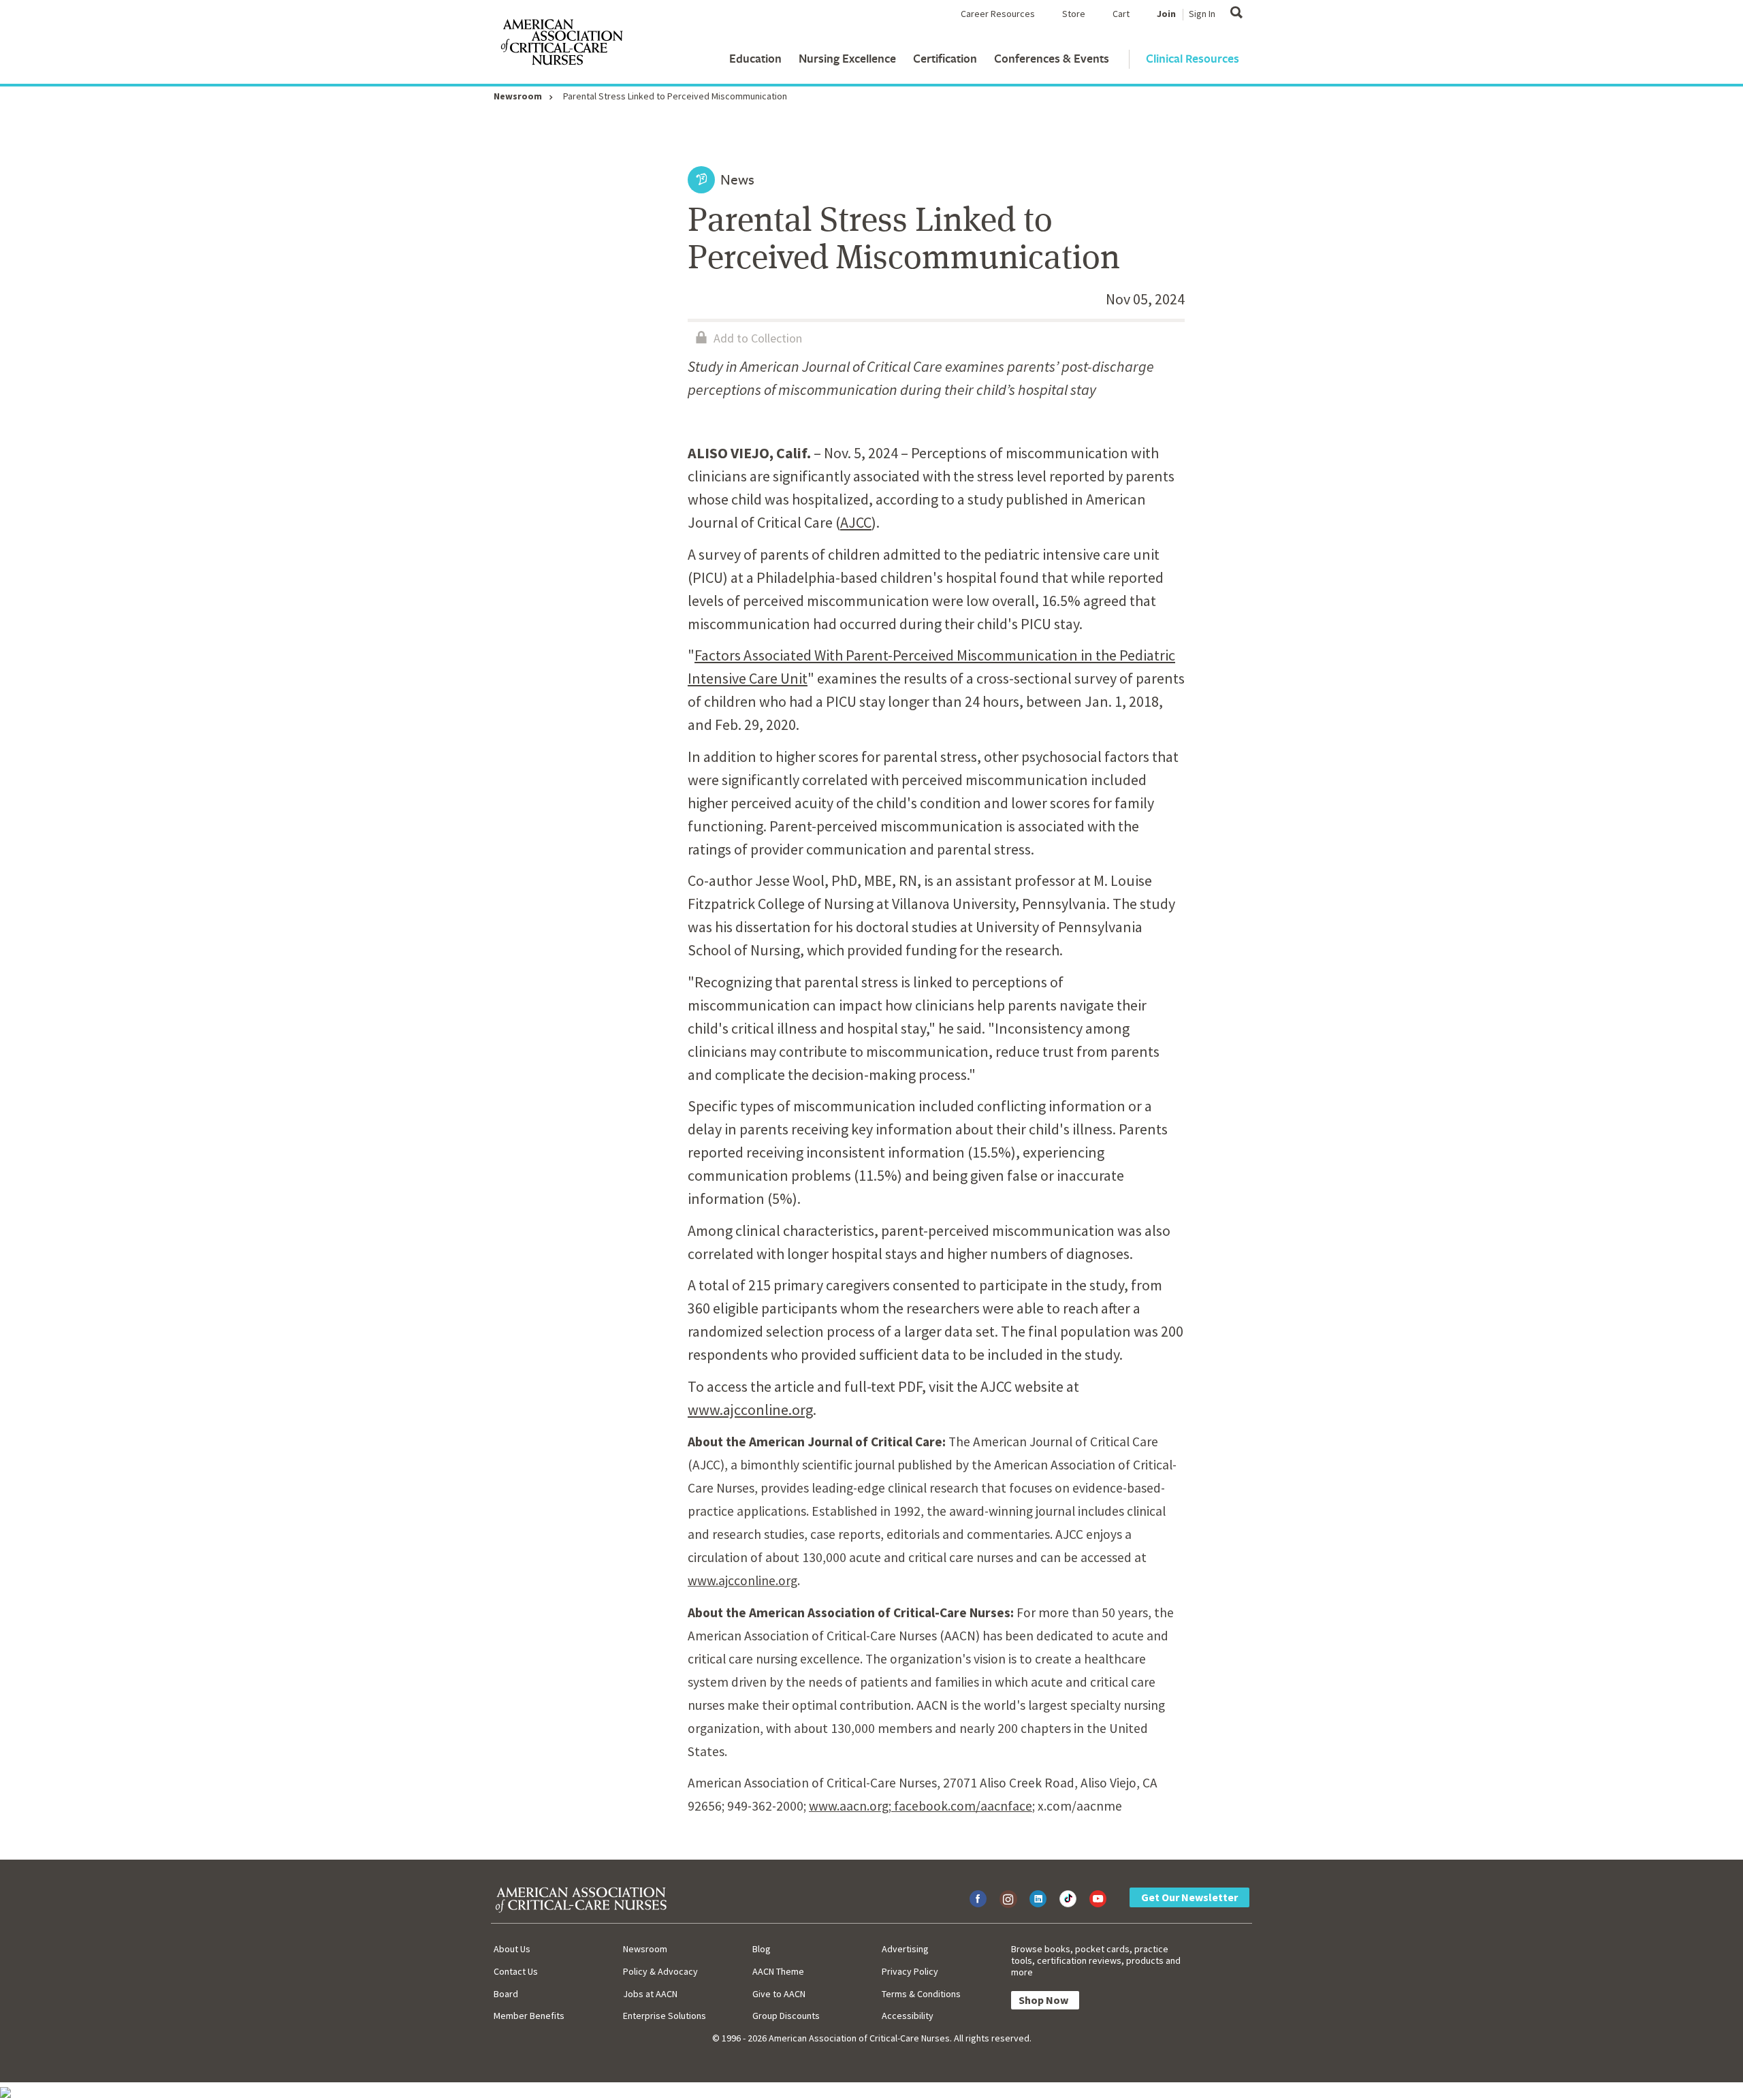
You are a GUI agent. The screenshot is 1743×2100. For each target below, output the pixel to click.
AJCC (856, 522)
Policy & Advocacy (660, 1971)
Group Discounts (786, 2016)
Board (506, 1994)
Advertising (905, 1949)
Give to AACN (779, 1994)
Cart (1121, 14)
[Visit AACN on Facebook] (978, 1899)
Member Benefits (529, 2016)
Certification (945, 58)
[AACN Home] (561, 45)
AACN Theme (778, 1971)
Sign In (1202, 14)
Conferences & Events (1052, 58)
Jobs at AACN (650, 1994)
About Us (512, 1949)
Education (755, 58)
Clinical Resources (1193, 58)
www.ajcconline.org (750, 1410)
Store (1074, 14)
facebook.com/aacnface (962, 1806)
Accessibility (908, 2016)
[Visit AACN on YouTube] (1098, 1899)
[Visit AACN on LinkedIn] (1038, 1899)
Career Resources (998, 14)
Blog (762, 1949)
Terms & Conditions (921, 1994)
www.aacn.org (849, 1806)
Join (1166, 14)
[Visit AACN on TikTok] (1068, 1899)
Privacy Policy (910, 1971)
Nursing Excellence (847, 58)
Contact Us (516, 1971)
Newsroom (518, 96)
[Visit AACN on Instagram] (1008, 1899)
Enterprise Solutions (665, 2016)
